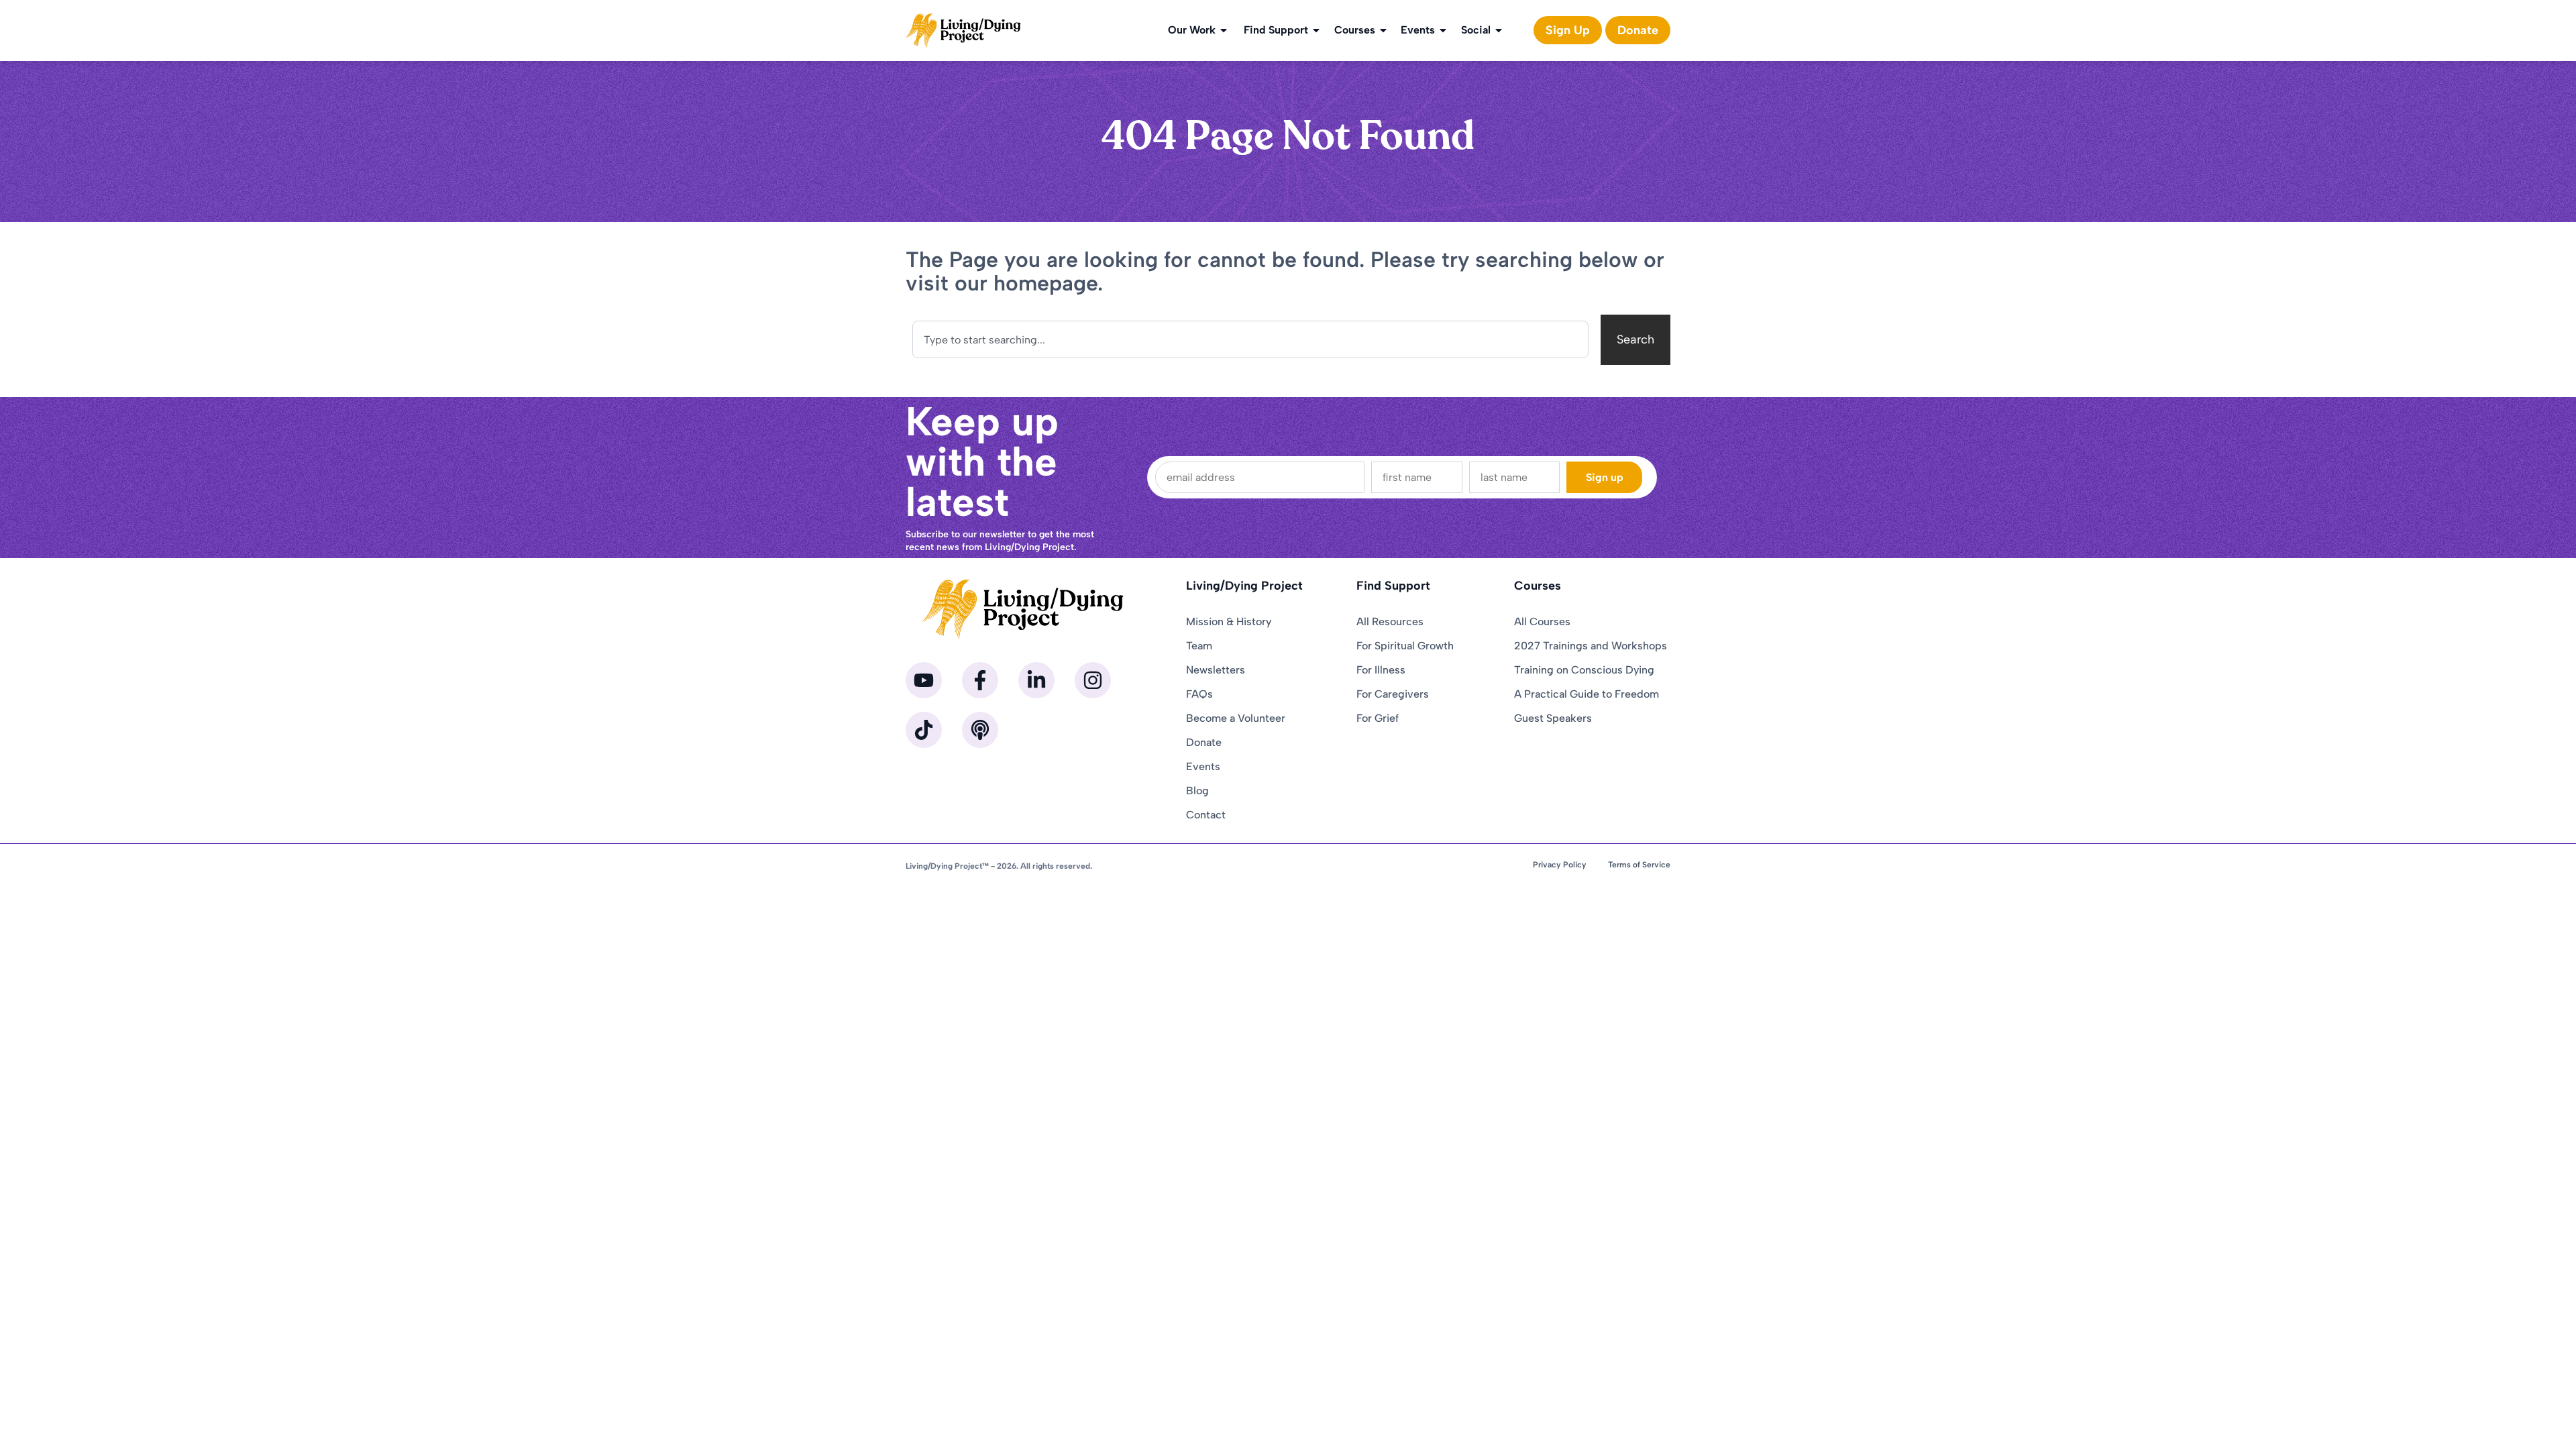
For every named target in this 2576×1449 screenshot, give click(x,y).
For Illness (1381, 670)
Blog (1197, 791)
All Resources (1390, 622)
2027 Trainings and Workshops (1591, 646)
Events (1418, 30)
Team (1199, 646)
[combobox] (1250, 339)
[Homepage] (963, 31)
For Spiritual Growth (1405, 646)
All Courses (1542, 622)
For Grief (1378, 718)
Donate (1204, 742)
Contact (1206, 815)
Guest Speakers (1553, 718)
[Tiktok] (924, 730)
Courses (1355, 30)
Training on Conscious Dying (1584, 670)
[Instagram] (1093, 680)
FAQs (1199, 694)
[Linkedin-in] (1036, 680)
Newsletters (1216, 670)
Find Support (1276, 30)
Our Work (1192, 30)
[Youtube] (924, 680)
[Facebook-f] (980, 680)
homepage (1045, 283)
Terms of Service (1639, 865)
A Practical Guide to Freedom (1587, 694)
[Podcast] (980, 730)
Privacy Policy (1560, 865)
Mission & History (1229, 622)
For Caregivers (1393, 694)
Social (1476, 30)
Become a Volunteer (1236, 718)
